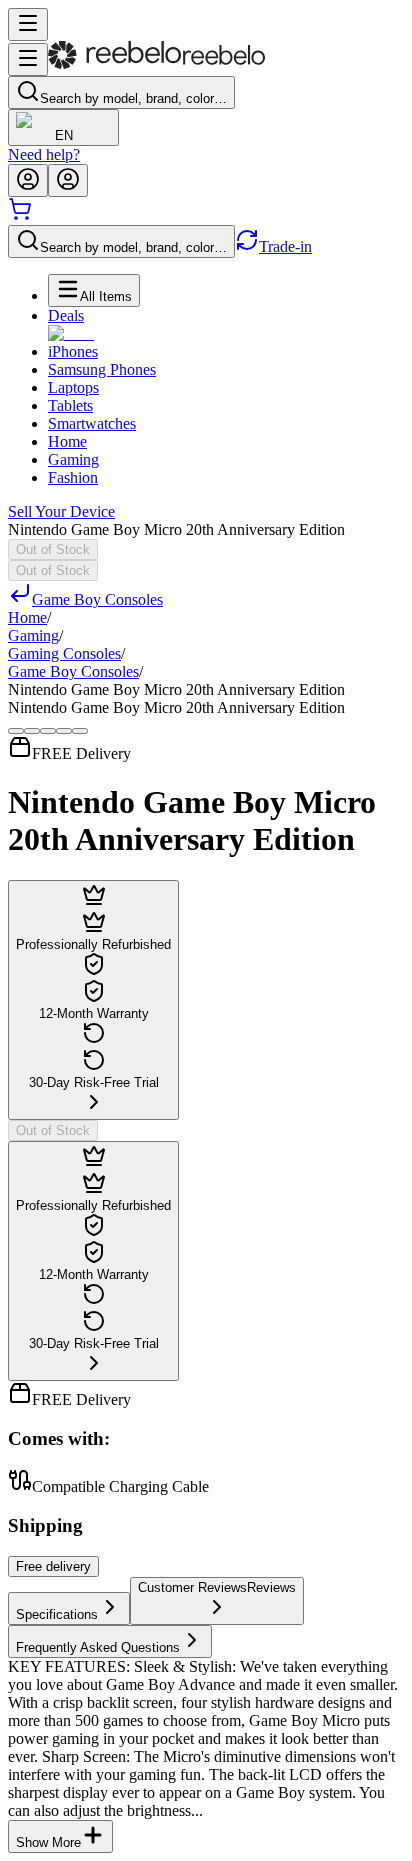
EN (64, 135)
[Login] (28, 180)
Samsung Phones (102, 369)
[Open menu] (28, 24)
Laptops (73, 387)
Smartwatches (92, 423)
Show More (48, 1842)
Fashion (73, 477)
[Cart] (20, 215)
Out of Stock (53, 549)
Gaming (73, 459)
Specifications (57, 1614)
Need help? (44, 154)
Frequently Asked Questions (98, 1647)
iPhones (73, 351)
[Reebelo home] (156, 64)
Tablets (70, 405)
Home (67, 441)
